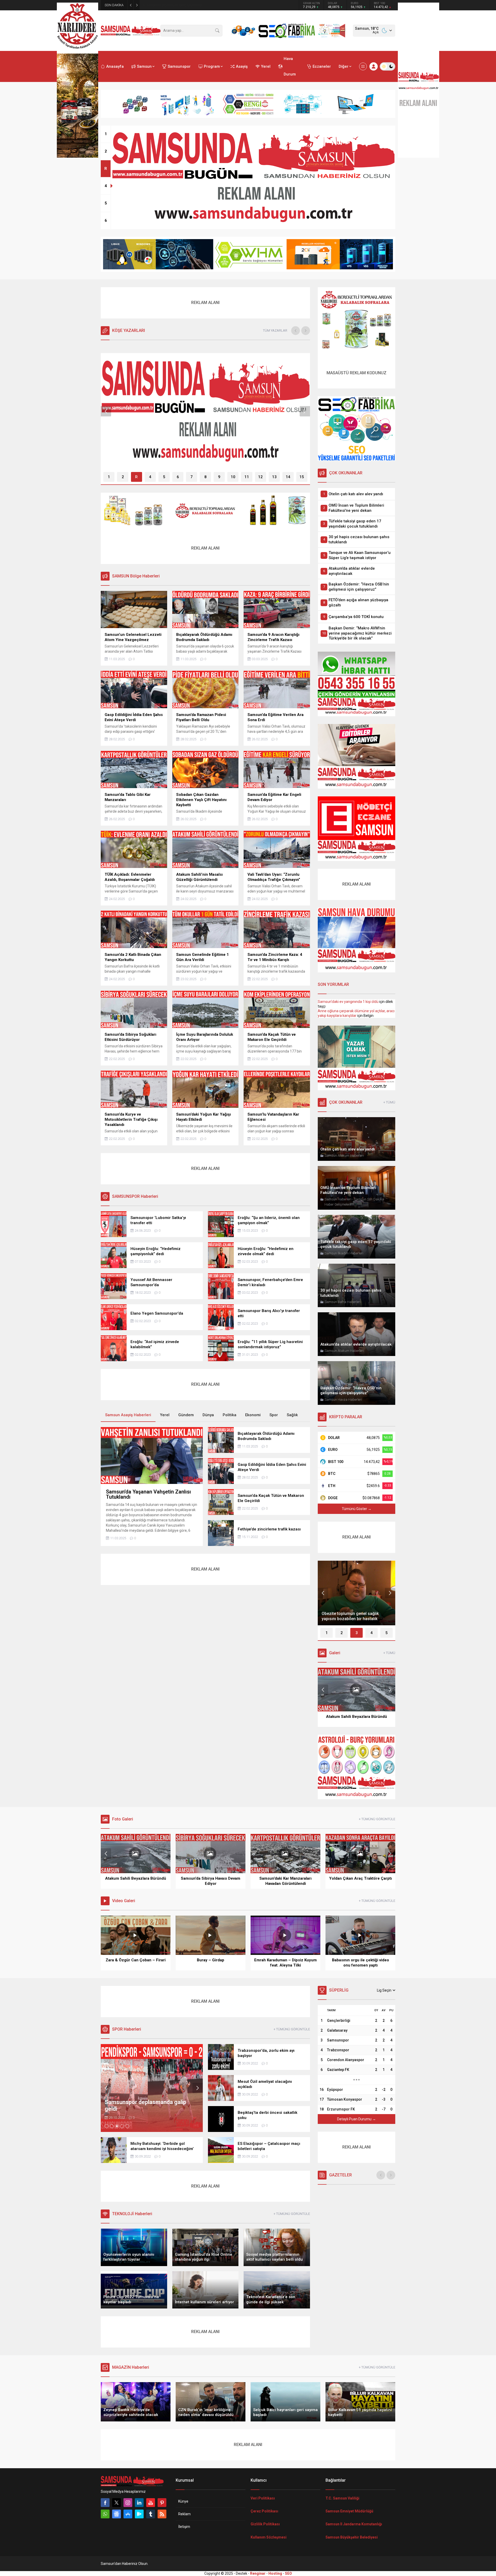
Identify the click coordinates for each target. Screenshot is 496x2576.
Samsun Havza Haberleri (343, 1400)
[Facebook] (105, 2503)
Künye (183, 2501)
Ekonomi (253, 1415)
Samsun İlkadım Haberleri (179, 445)
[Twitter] (117, 2503)
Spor (274, 1415)
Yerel (165, 1415)
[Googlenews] (117, 2514)
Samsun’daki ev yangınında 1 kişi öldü (348, 1002)
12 (260, 477)
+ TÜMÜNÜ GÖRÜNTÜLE (377, 1819)
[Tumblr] (151, 2514)
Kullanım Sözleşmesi (269, 2537)
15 (302, 477)
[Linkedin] (139, 2503)
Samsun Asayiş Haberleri (130, 445)
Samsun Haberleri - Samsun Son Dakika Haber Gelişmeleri (354, 1202)
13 (274, 477)
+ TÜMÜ (389, 1102)
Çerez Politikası (264, 2511)
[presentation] (296, 331)
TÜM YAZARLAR (275, 330)
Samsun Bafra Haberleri (343, 1302)
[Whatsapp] (105, 2514)
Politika (230, 1415)
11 (247, 477)
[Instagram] (128, 2503)
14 (288, 477)
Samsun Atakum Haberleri (344, 1156)
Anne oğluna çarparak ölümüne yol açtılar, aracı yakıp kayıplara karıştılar (356, 1013)
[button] (106, 134)
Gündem (186, 1415)
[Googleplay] (139, 2514)
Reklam (184, 2514)
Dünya (208, 1415)
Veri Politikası (263, 2498)
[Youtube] (151, 2503)
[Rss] (162, 2514)
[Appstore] (128, 2514)
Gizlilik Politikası (265, 2524)
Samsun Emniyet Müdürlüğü (349, 2511)
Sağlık (292, 1415)
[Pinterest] (162, 2503)
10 (233, 477)
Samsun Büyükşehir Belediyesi (352, 2537)
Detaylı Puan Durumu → (357, 2119)
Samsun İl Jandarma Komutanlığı (354, 2524)
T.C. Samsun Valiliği (342, 2498)
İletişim (184, 2527)
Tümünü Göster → (357, 1509)
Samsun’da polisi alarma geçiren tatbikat (177, 5)
